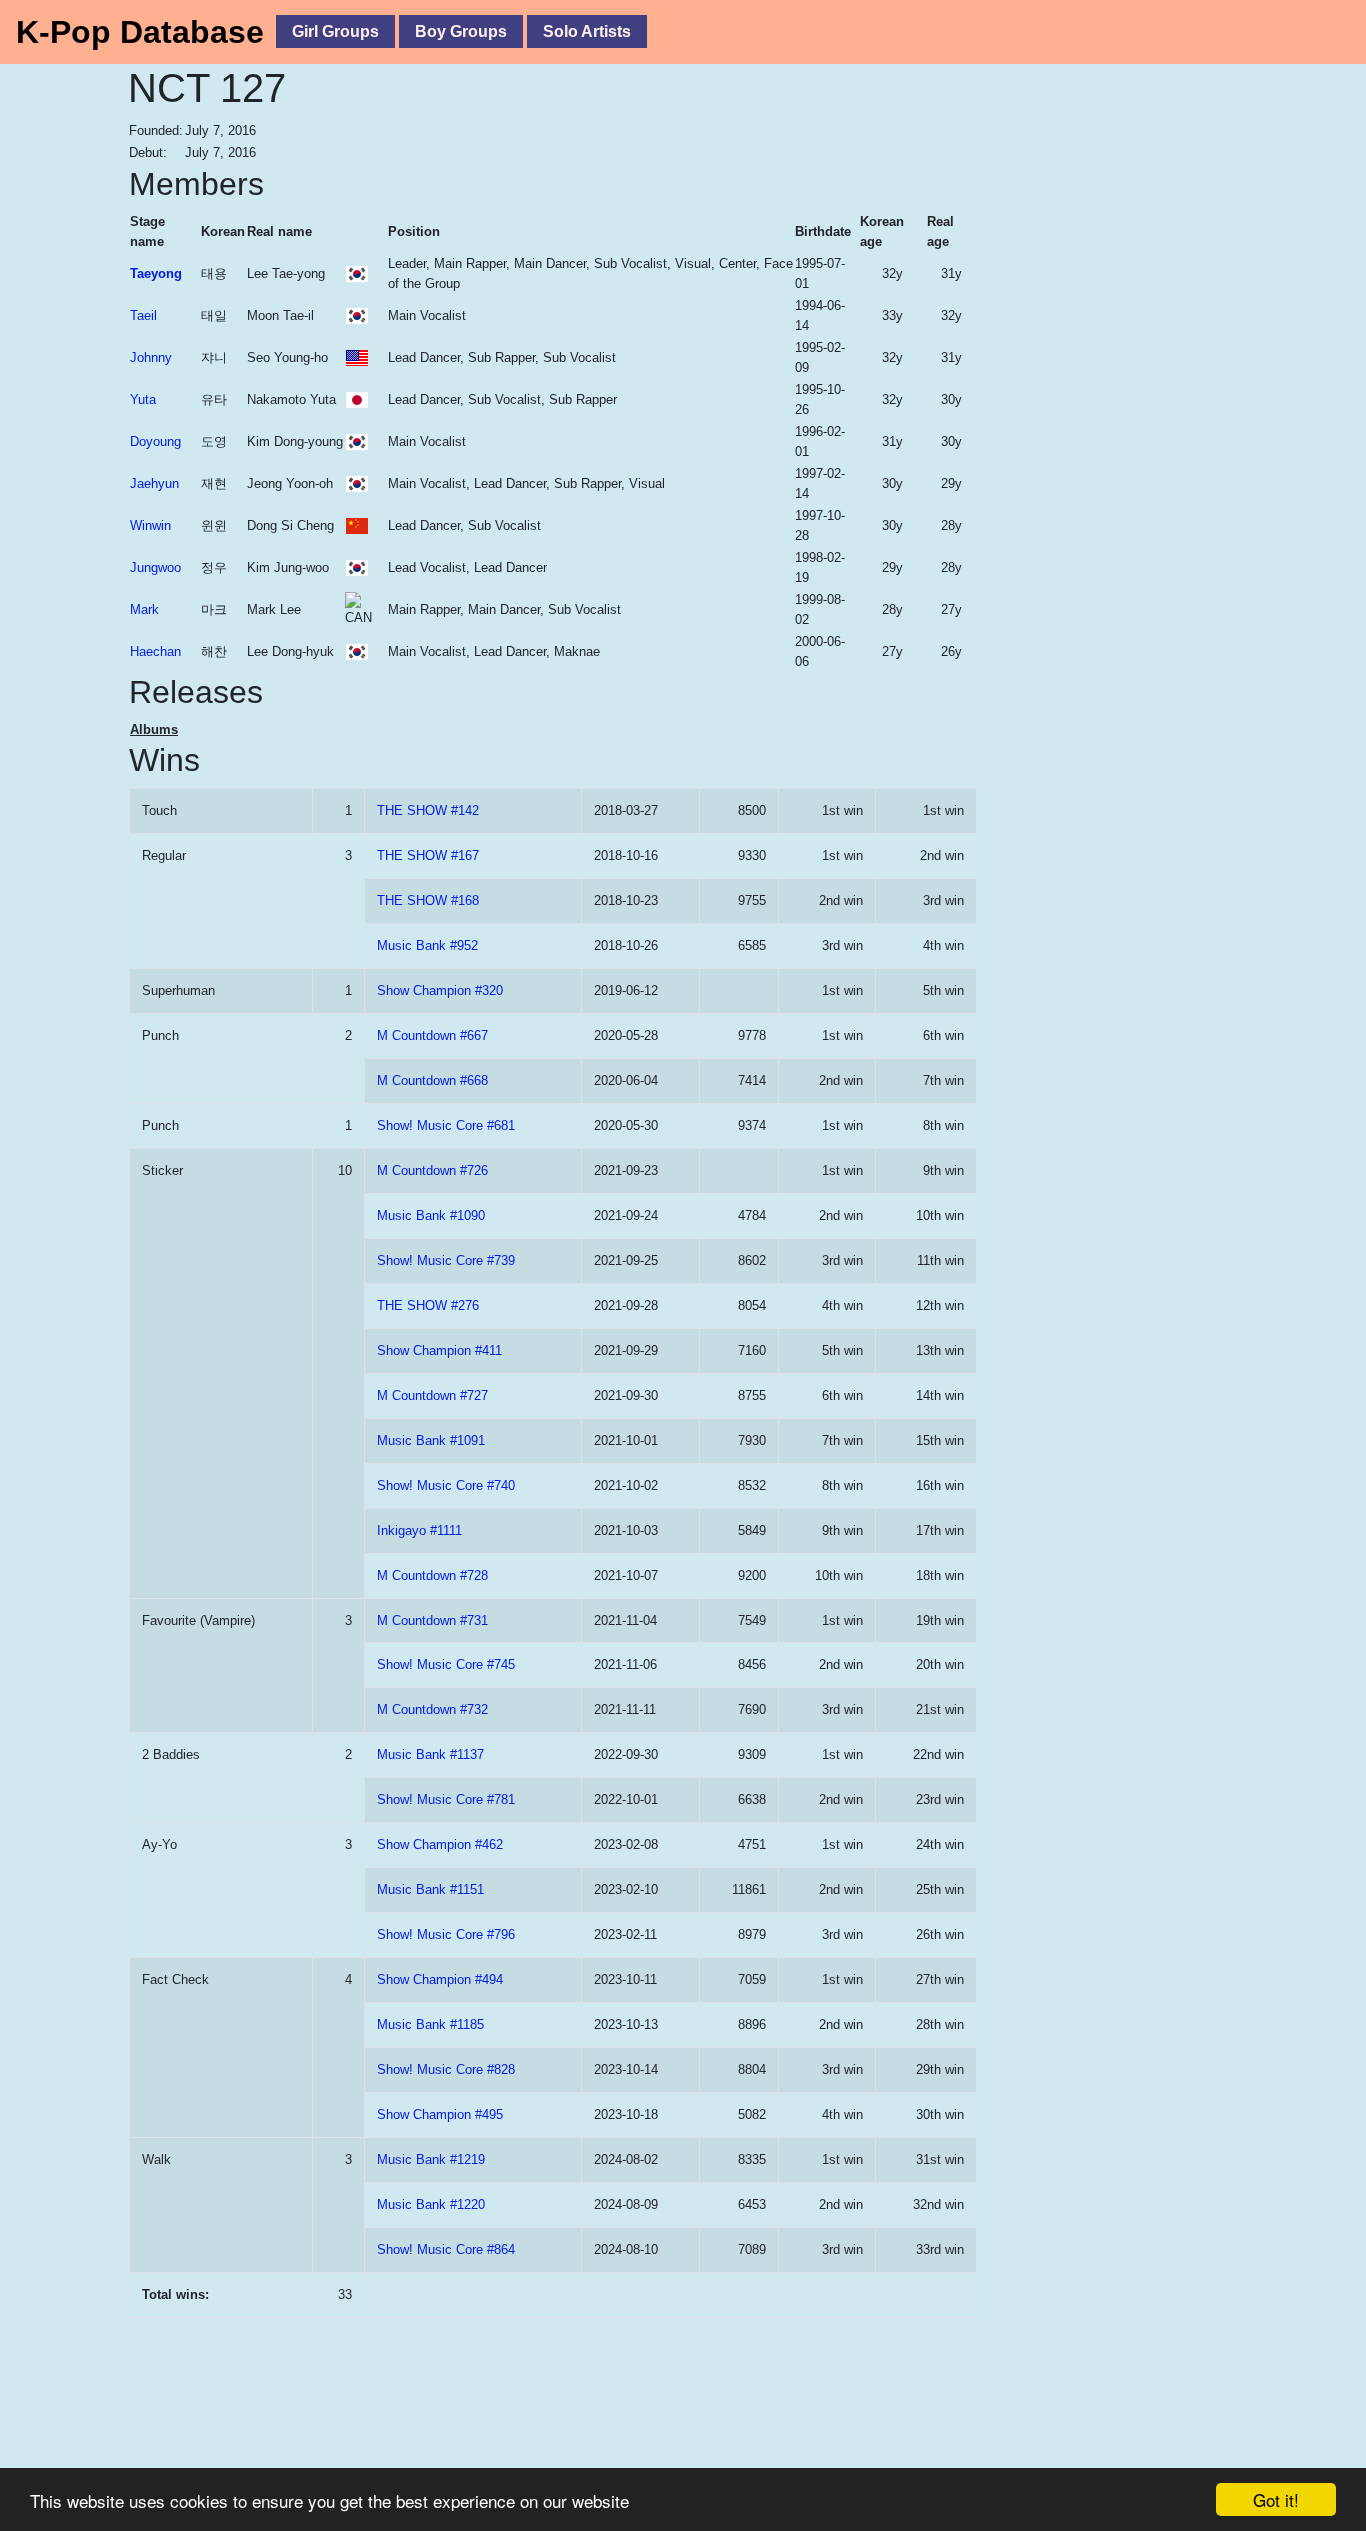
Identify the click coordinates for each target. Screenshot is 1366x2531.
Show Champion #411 (439, 1350)
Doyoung (155, 441)
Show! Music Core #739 (446, 1260)
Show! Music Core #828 (446, 2069)
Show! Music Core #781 (446, 1799)
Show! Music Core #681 (446, 1125)
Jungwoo (155, 567)
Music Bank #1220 (431, 2204)
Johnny (151, 357)
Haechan (155, 651)
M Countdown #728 (432, 1575)
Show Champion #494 (440, 1979)
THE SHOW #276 (428, 1305)
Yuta (143, 399)
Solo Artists (587, 31)
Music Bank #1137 (430, 1754)
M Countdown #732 (432, 1709)
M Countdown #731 (432, 1620)
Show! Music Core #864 (446, 2249)
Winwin (150, 525)
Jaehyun (154, 483)
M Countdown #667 (432, 1035)
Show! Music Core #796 (446, 1934)
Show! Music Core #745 (446, 1664)
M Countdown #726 (432, 1170)
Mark (144, 609)
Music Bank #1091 (431, 1440)
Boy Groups (461, 31)
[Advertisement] (1108, 465)
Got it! (1276, 2499)
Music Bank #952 (427, 945)
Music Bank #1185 (430, 2024)
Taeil (143, 315)
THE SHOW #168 (428, 900)
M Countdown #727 (432, 1395)
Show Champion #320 (440, 990)
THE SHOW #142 (428, 810)
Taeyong (156, 273)
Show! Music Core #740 (446, 1485)
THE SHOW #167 (428, 855)
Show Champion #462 (440, 1844)
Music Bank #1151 (430, 1889)
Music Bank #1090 (431, 1215)
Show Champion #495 (440, 2114)
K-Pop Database (140, 32)
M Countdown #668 (432, 1080)
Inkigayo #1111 (419, 1530)
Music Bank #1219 (431, 2159)
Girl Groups (335, 31)
